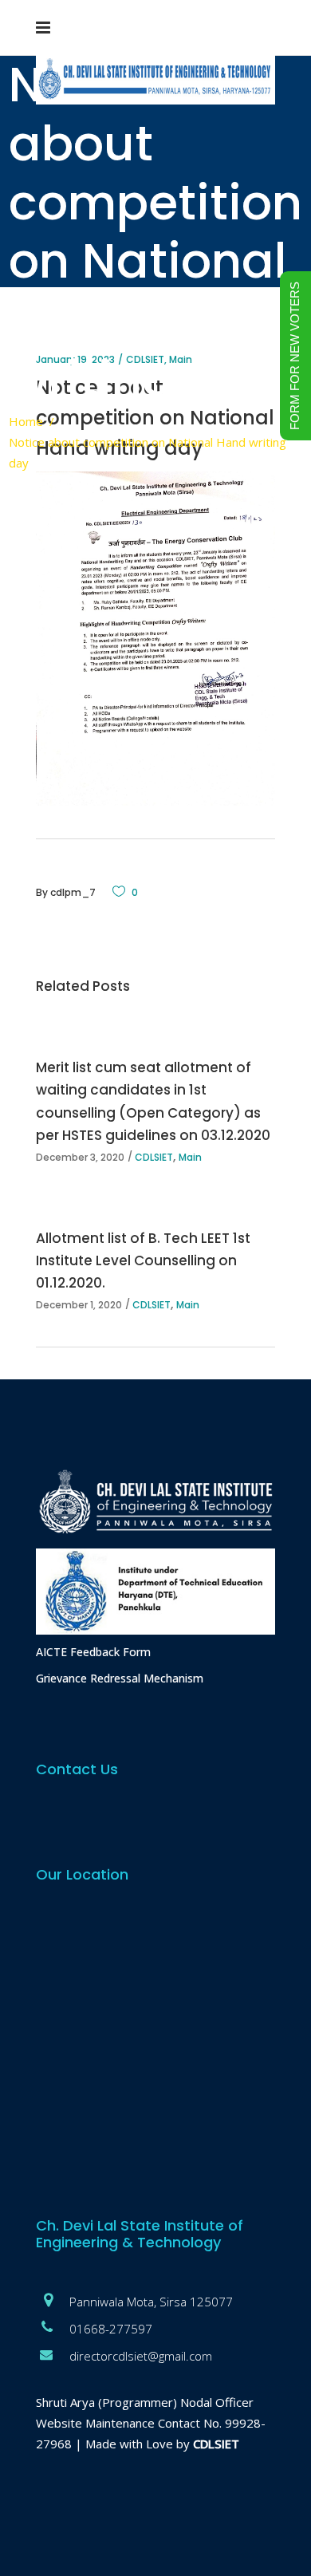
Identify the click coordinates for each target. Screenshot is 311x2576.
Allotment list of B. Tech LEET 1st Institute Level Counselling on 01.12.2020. (143, 1260)
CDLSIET (154, 1157)
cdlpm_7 (73, 892)
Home (26, 421)
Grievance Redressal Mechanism (120, 1678)
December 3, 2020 (80, 1157)
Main (190, 1157)
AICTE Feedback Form (93, 1652)
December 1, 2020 (79, 1305)
